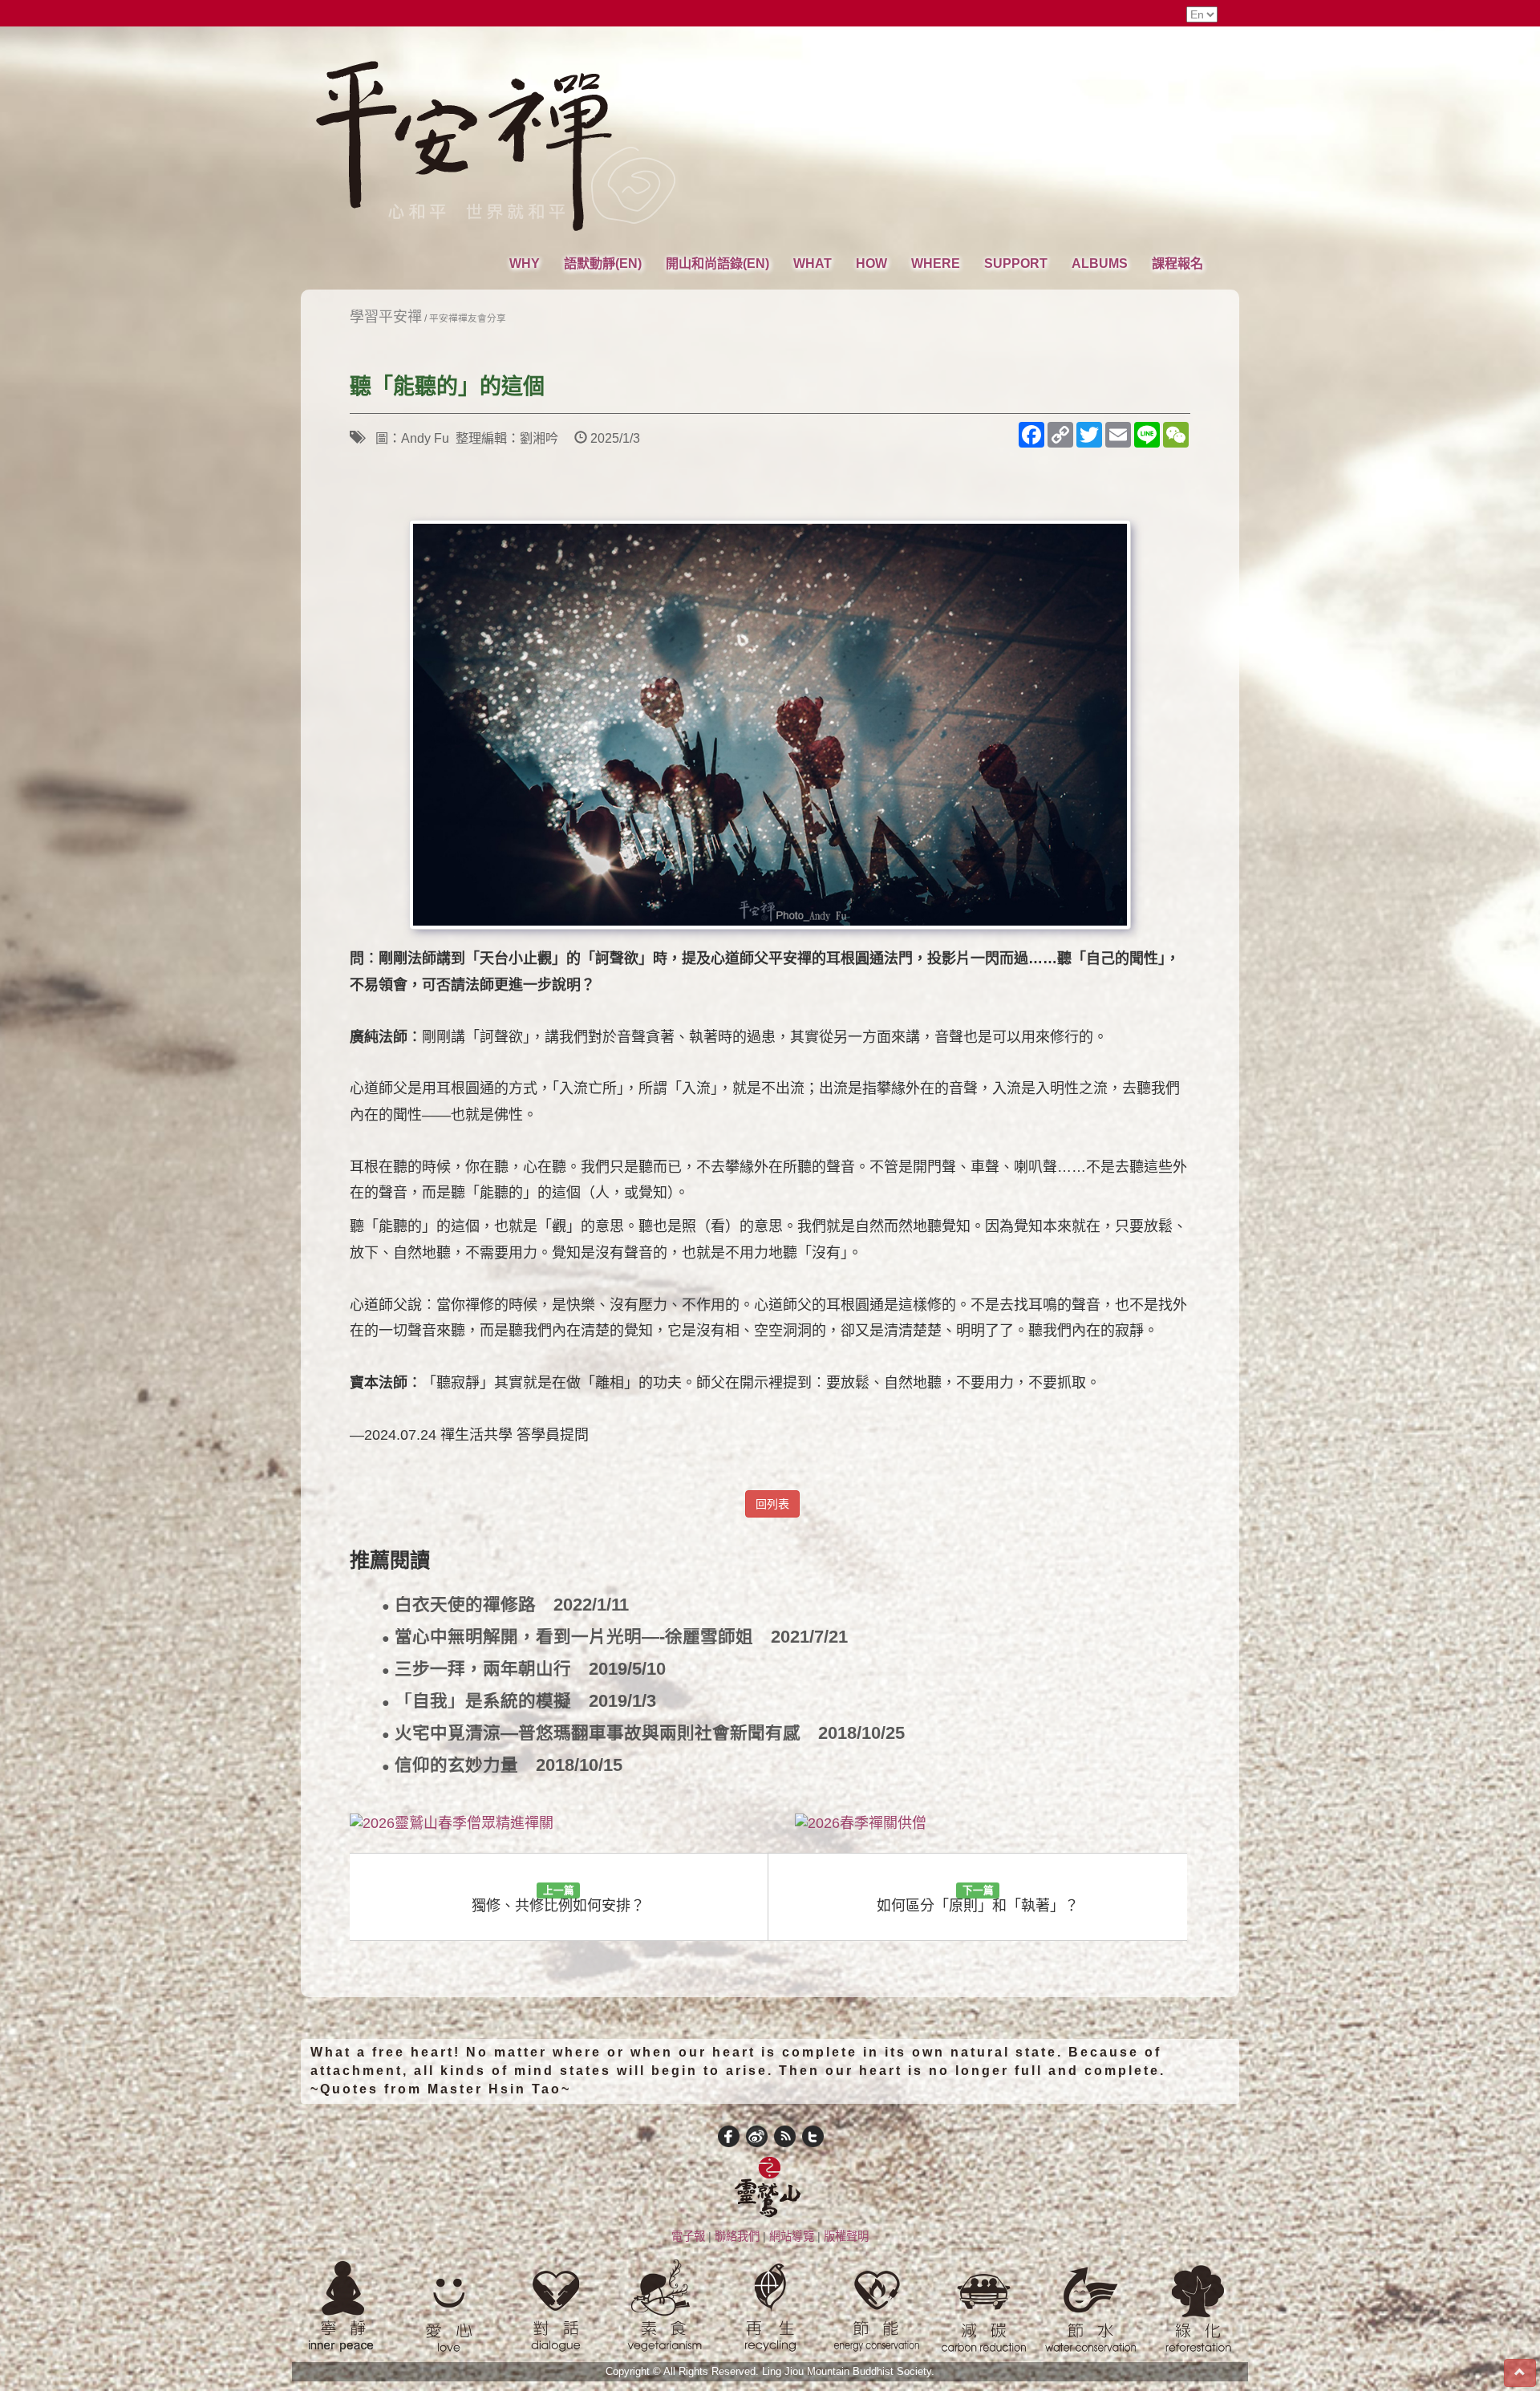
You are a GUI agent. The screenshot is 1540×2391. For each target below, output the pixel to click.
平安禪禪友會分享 (468, 318)
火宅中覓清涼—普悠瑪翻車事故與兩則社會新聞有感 (643, 1734)
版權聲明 (846, 2236)
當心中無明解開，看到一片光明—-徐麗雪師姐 (615, 1637)
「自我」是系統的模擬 (519, 1702)
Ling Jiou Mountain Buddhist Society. (848, 2372)
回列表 (772, 1504)
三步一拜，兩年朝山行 (524, 1670)
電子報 (688, 2236)
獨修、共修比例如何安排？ (558, 1899)
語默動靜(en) (603, 263)
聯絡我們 (737, 2236)
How (871, 263)
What (813, 263)
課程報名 (1177, 263)
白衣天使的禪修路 (505, 1605)
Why (525, 263)
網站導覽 (792, 2236)
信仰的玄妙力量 (502, 1766)
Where (936, 263)
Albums (1100, 263)
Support (1016, 263)
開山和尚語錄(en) (717, 263)
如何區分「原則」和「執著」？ (978, 1899)
